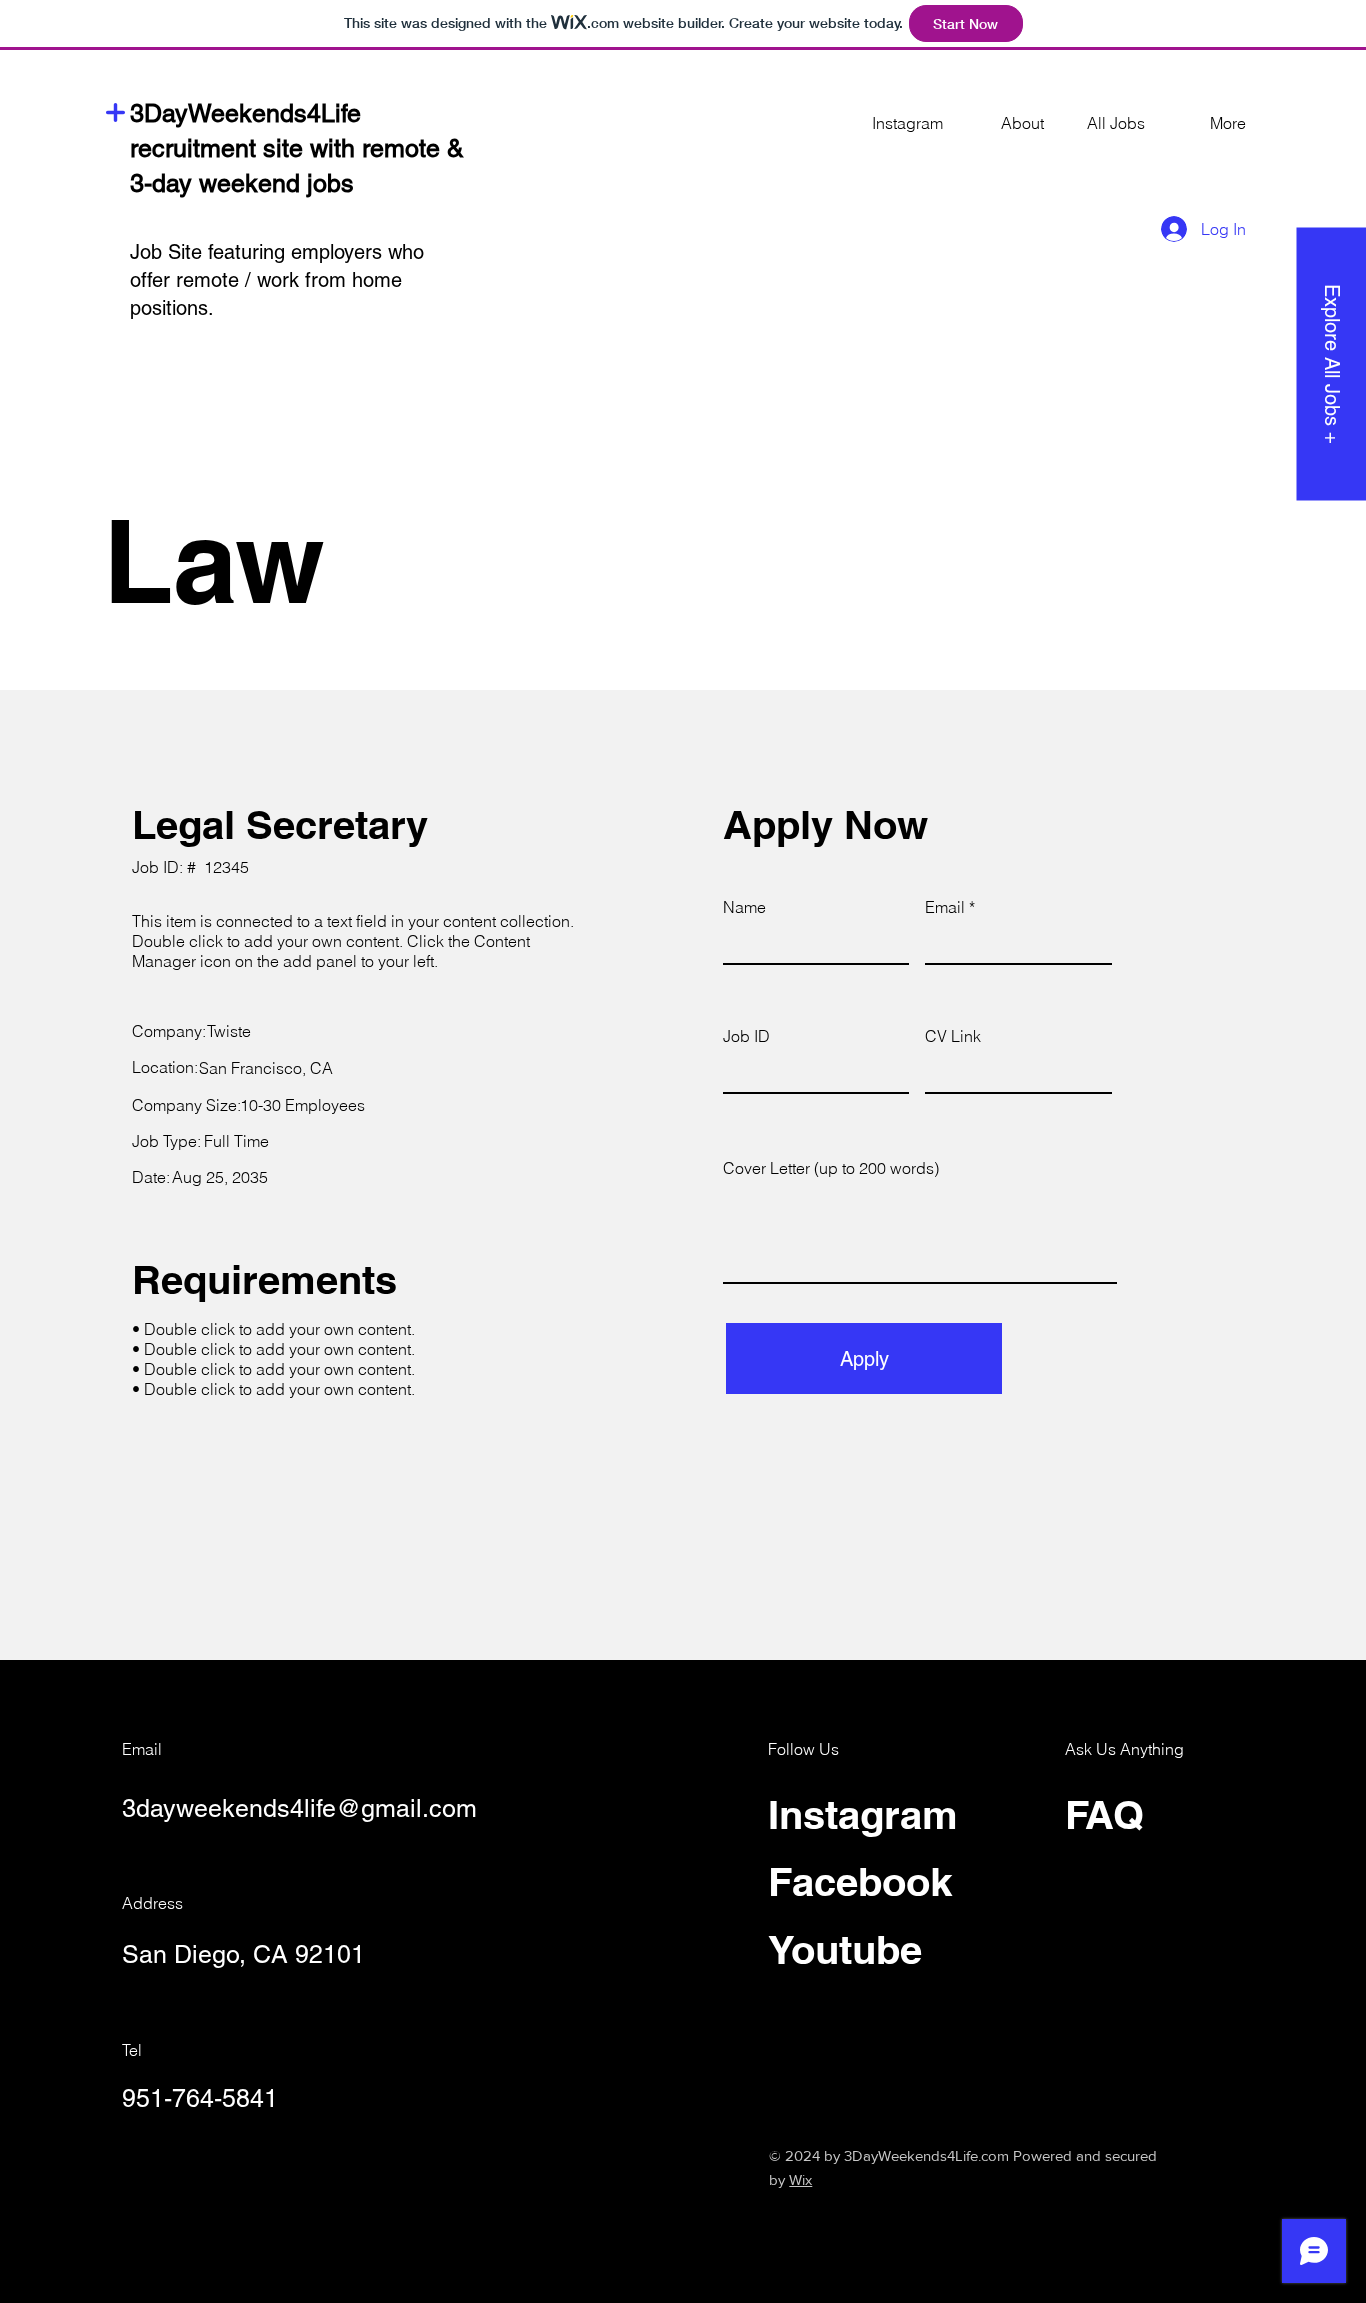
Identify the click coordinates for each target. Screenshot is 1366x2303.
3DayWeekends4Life (245, 113)
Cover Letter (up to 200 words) (831, 1168)
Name (744, 907)
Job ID (746, 1036)
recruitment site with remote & (297, 148)
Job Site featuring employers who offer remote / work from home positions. (277, 280)
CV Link (953, 1036)
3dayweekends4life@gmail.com (299, 1808)
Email (945, 907)
